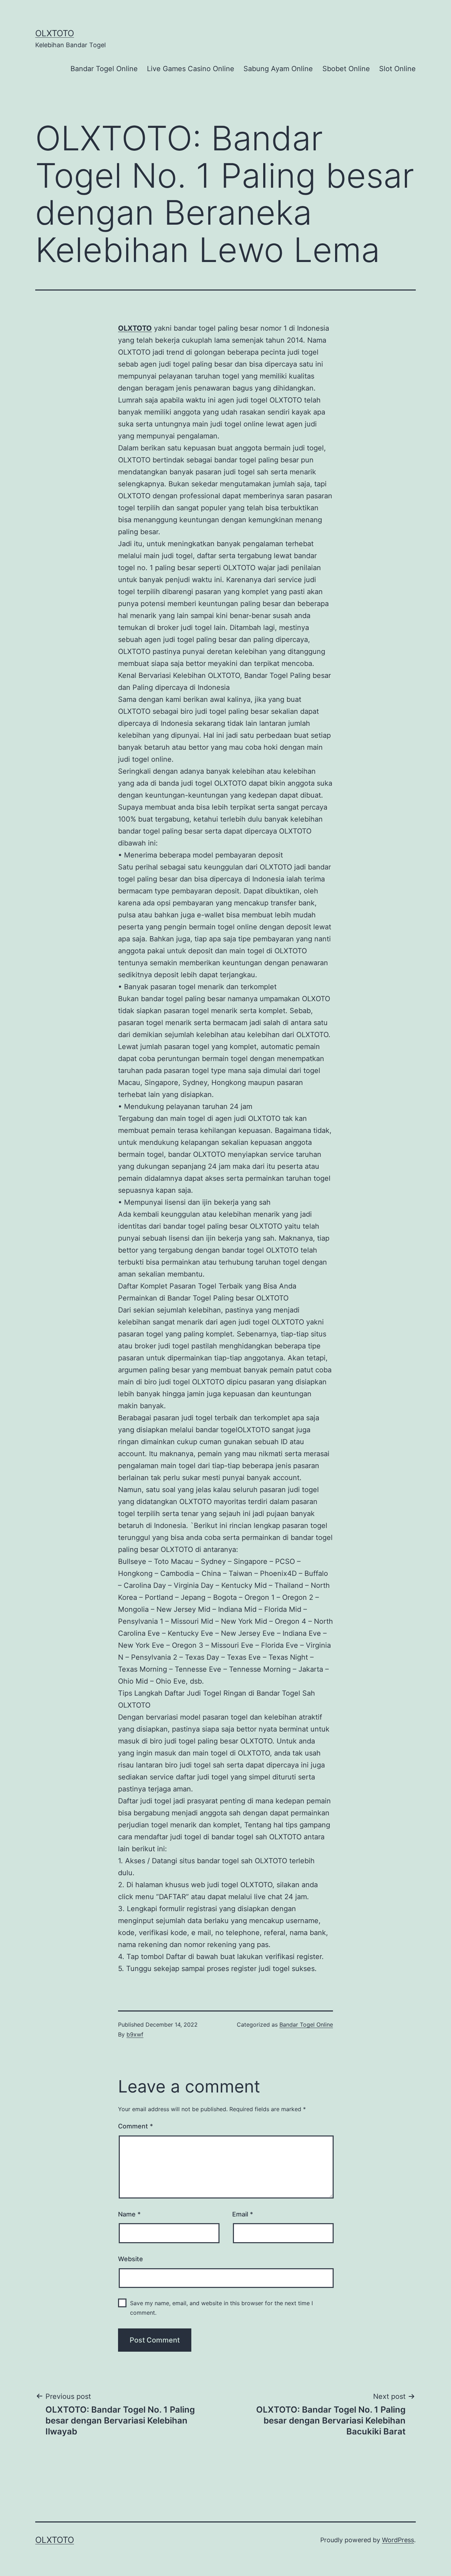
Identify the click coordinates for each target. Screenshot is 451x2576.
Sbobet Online (346, 69)
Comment (135, 2126)
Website (131, 2259)
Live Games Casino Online (191, 69)
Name (129, 2214)
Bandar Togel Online (104, 69)
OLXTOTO (55, 33)
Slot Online (397, 69)
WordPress (398, 2540)
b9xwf (135, 2034)
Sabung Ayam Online (278, 69)
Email (243, 2214)
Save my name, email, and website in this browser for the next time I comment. (221, 2308)
